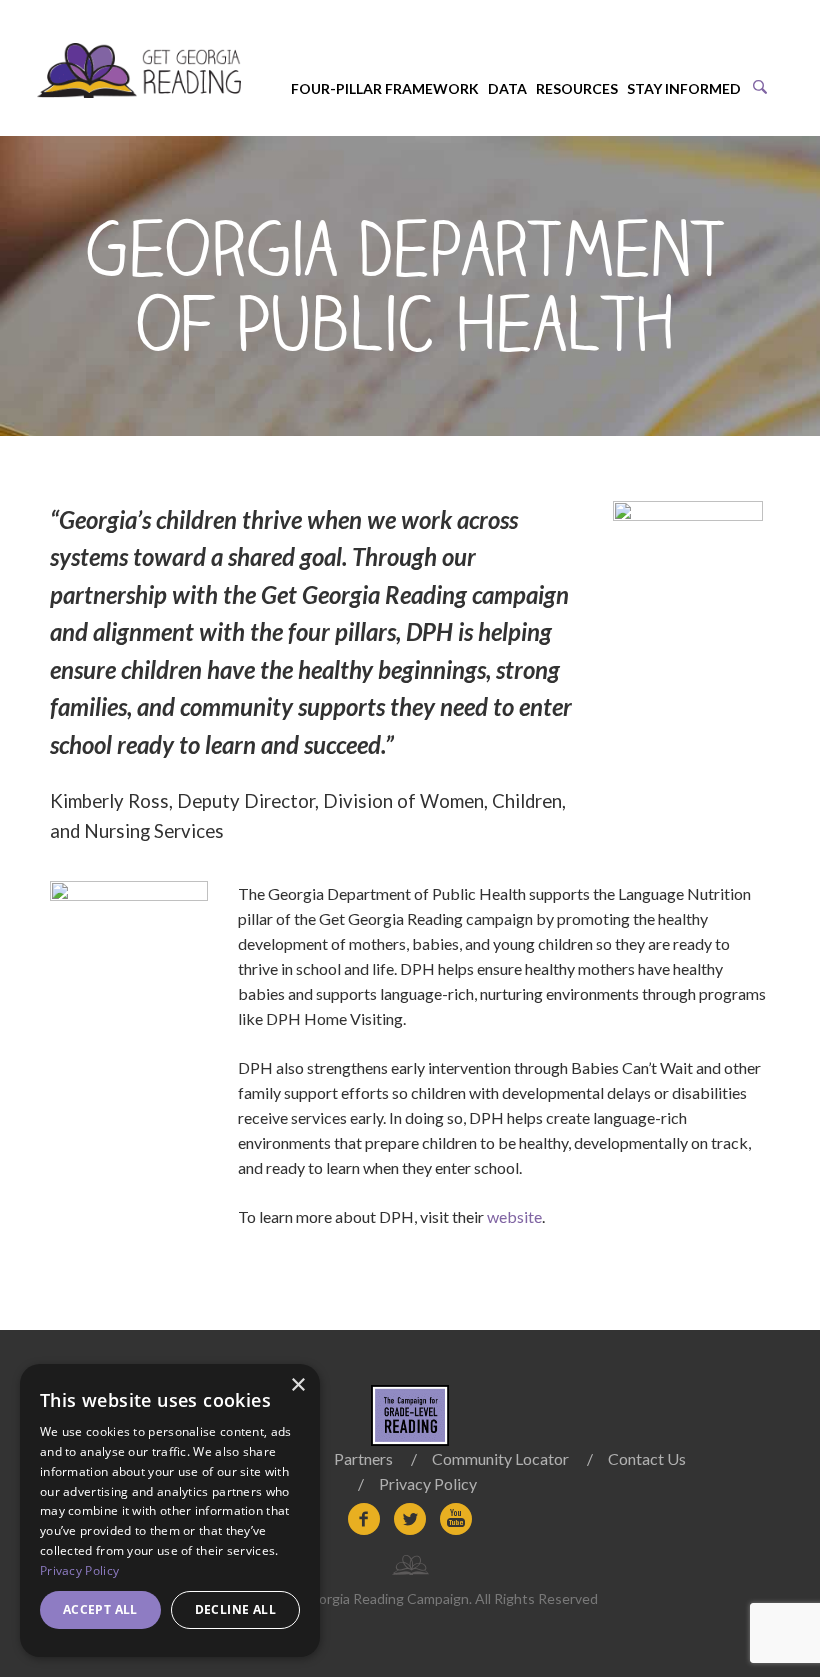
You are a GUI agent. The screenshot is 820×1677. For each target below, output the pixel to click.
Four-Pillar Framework (385, 88)
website (514, 1216)
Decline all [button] (235, 1609)
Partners (363, 1458)
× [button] (297, 1385)
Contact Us (647, 1458)
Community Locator (500, 1458)
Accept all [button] (100, 1609)
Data (507, 88)
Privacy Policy (428, 1483)
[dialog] (170, 1510)
